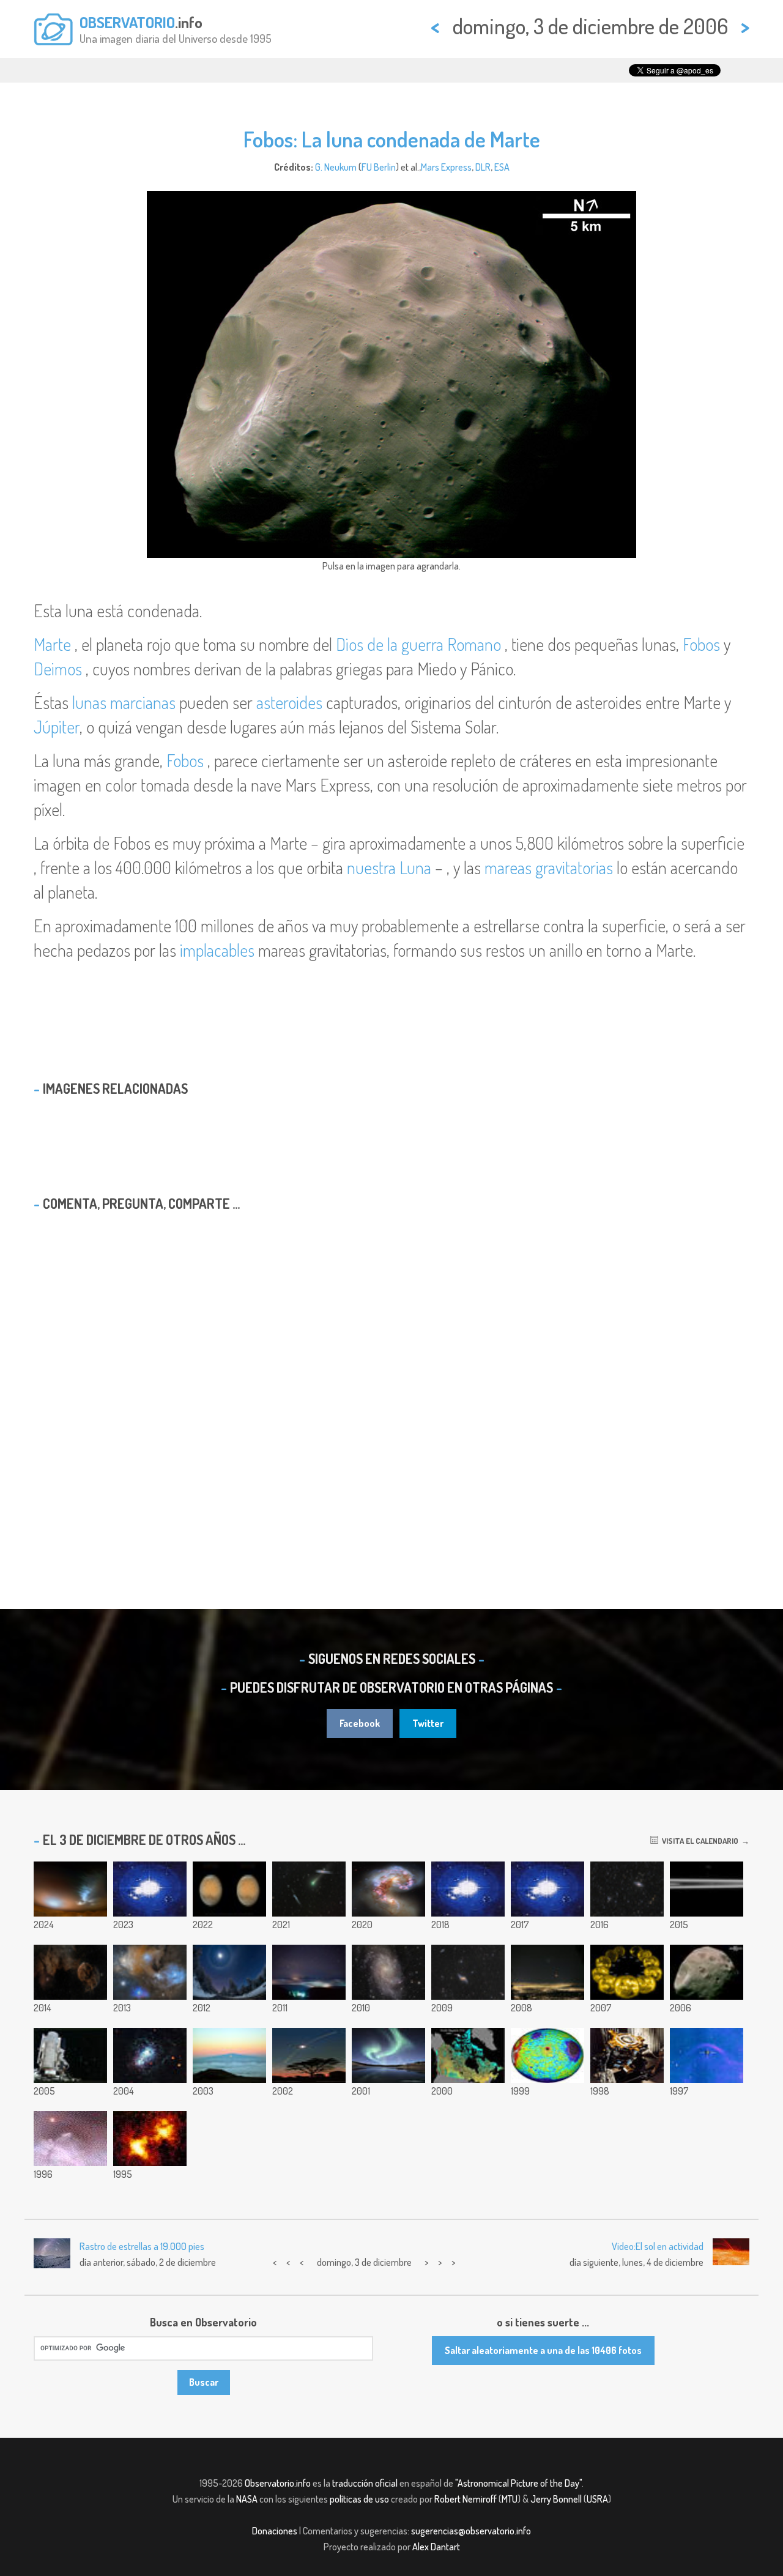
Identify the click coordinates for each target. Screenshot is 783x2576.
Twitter (428, 1723)
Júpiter (57, 727)
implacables (217, 950)
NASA (247, 2499)
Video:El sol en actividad (658, 2246)
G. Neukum (336, 167)
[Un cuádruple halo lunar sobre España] (229, 1972)
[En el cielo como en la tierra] (309, 1972)
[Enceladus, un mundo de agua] (707, 1889)
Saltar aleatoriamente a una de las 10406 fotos (543, 2350)
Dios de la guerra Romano (418, 644)
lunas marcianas (124, 702)
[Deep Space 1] (627, 2055)
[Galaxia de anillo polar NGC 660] (468, 1972)
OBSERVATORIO (127, 22)
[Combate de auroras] (388, 2055)
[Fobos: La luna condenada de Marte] (707, 1972)
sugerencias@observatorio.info (471, 2531)
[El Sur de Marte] (547, 2055)
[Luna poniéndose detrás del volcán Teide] (150, 1889)
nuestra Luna (389, 867)
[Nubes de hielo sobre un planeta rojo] (70, 1889)
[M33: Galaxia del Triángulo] (388, 1972)
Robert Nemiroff (466, 2499)
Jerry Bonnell (556, 2499)
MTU (510, 2499)
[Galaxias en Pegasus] (627, 1889)
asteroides (289, 702)
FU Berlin (379, 167)
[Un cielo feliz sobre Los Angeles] (547, 1972)
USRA (597, 2499)
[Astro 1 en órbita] (70, 2055)
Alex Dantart (436, 2547)
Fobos (701, 644)
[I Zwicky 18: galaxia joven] (150, 2055)
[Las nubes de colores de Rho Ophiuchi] (150, 1972)
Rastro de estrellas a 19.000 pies (142, 2246)
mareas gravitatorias (549, 867)
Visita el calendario (698, 1841)
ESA (502, 167)
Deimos (58, 669)
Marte (52, 644)
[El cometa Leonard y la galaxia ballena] (309, 1889)
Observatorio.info (278, 2483)
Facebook (360, 1723)
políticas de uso (359, 2499)
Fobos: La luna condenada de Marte (392, 139)
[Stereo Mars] (229, 1889)
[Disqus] (391, 1378)
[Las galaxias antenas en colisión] (388, 1889)
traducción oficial (365, 2483)
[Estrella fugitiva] (707, 2055)
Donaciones (275, 2531)
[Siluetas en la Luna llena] (547, 1889)
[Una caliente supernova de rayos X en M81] (150, 2139)
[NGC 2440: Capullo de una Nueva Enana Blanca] (70, 2139)
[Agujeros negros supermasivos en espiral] (468, 1889)
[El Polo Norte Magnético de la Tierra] (468, 2055)
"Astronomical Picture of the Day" (518, 2483)
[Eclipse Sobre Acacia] (309, 2055)
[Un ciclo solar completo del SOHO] (627, 1972)
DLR (483, 167)
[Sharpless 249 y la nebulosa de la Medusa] (70, 1972)
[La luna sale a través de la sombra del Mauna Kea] (229, 2055)
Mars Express (446, 167)
